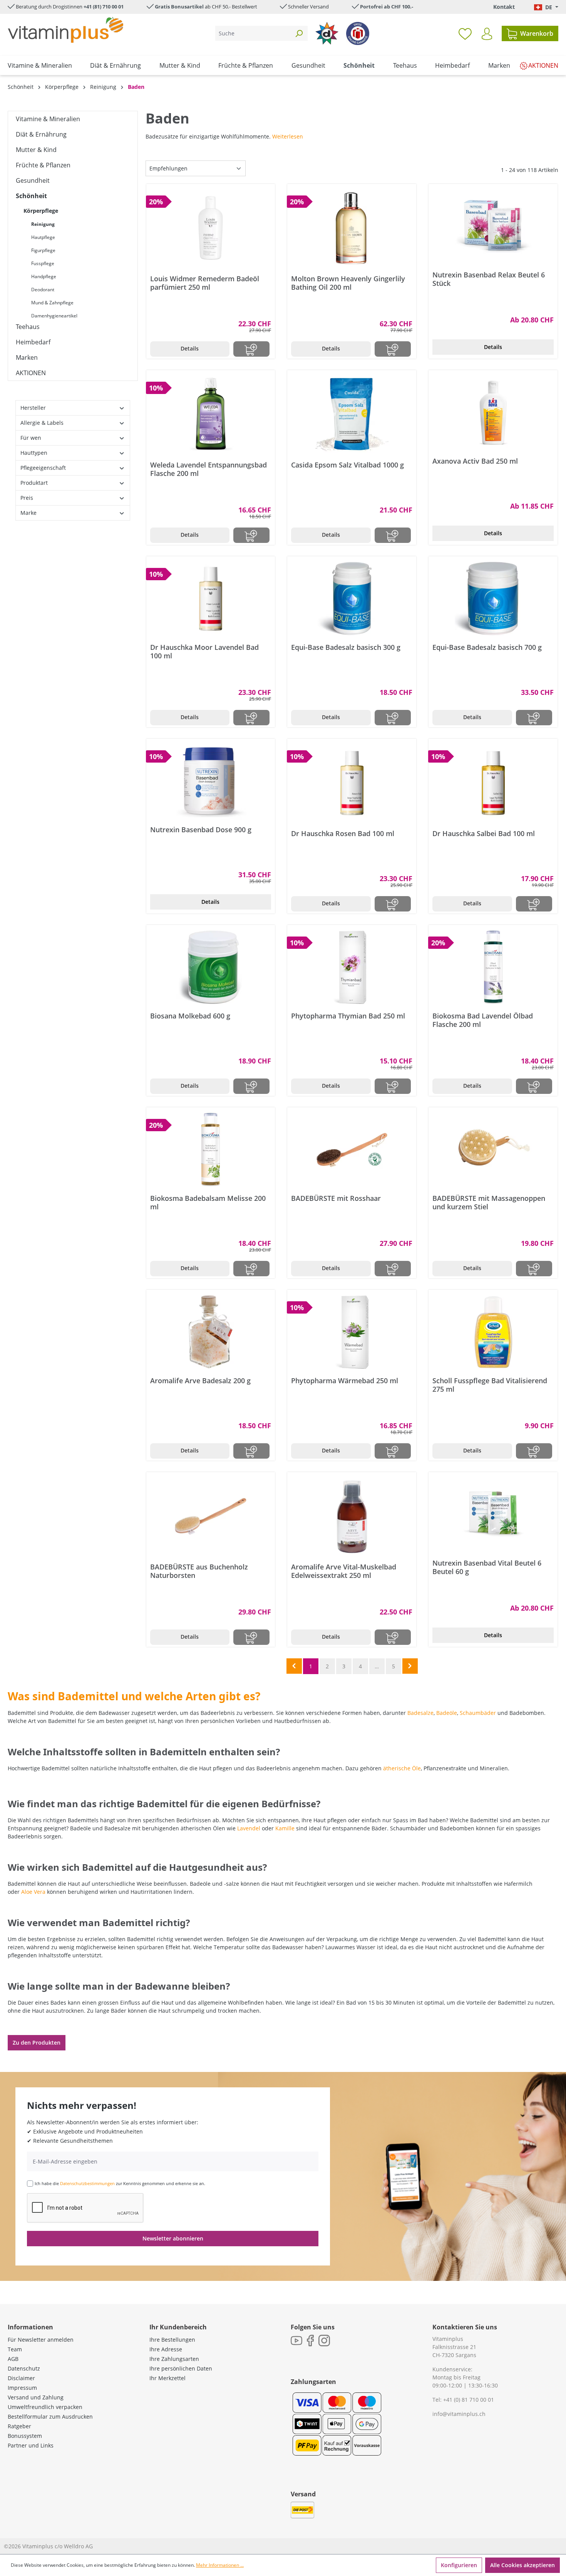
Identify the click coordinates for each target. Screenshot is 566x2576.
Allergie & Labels (42, 423)
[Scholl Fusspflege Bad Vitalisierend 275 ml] (493, 1332)
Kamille (285, 1828)
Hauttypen (34, 453)
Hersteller (33, 408)
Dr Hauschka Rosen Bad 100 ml (343, 834)
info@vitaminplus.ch (459, 2414)
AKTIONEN (31, 373)
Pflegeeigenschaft (43, 468)
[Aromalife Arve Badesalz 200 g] (211, 1332)
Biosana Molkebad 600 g (190, 1016)
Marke (28, 513)
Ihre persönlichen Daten (181, 2368)
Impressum (22, 2388)
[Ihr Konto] (487, 34)
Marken (27, 357)
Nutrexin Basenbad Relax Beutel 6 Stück (489, 279)
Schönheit (31, 196)
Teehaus (28, 327)
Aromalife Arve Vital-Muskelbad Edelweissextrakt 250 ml (344, 1571)
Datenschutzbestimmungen (87, 2183)
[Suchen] (299, 33)
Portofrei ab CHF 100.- (387, 7)
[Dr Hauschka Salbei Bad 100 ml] (493, 783)
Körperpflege (41, 211)
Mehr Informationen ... (220, 2565)
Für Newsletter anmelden (41, 2340)
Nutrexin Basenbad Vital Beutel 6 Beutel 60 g (487, 1567)
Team (15, 2349)
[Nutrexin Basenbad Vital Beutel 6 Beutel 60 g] (493, 1514)
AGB (13, 2359)
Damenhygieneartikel (54, 316)
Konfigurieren (459, 2565)
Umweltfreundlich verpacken (45, 2407)
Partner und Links (31, 2445)
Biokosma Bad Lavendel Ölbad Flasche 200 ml (483, 1020)
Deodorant (43, 290)
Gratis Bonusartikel (179, 7)
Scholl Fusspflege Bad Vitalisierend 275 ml (490, 1385)
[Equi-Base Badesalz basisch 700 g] (493, 599)
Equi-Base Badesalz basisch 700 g (487, 647)
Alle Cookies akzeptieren (522, 2565)
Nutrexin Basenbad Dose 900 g (201, 830)
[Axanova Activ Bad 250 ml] (493, 412)
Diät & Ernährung (41, 134)
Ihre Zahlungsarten (174, 2359)
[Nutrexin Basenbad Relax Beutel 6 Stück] (493, 226)
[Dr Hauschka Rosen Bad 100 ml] (352, 783)
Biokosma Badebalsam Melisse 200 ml (208, 1202)
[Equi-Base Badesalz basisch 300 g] (352, 599)
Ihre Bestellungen (172, 2340)
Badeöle (447, 1713)
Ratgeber (19, 2426)
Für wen (31, 438)
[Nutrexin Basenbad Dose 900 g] (211, 781)
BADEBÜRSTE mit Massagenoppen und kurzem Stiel (489, 1202)
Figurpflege (43, 250)
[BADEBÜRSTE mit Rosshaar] (352, 1150)
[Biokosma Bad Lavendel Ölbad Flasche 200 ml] (493, 967)
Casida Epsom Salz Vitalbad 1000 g (347, 465)
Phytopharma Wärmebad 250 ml (345, 1381)
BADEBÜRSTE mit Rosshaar (336, 1198)
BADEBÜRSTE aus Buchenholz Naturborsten (199, 1571)
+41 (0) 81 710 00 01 (469, 2400)
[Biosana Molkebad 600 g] (211, 967)
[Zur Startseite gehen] (65, 30)
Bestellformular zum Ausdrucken (50, 2417)
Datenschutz (24, 2368)
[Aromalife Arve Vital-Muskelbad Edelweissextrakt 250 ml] (352, 1516)
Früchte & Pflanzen (43, 165)
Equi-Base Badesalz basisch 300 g (346, 647)
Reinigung (43, 224)
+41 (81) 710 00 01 (104, 7)
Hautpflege (43, 237)
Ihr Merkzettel (167, 2378)
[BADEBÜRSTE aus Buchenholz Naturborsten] (211, 1516)
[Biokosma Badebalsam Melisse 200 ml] (211, 1150)
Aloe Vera (33, 1892)
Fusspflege (43, 263)
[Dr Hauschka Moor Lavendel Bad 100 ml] (211, 599)
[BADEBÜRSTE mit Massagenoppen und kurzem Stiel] (493, 1150)
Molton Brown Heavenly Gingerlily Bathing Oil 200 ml (348, 283)
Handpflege (44, 276)
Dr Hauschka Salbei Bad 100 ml (484, 834)
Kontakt (504, 7)
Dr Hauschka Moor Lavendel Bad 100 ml (204, 651)
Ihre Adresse (166, 2349)
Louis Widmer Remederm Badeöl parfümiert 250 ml (205, 283)
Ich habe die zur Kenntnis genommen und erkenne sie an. (120, 2183)
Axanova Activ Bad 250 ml (475, 461)
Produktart (34, 483)
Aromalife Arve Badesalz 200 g (200, 1381)
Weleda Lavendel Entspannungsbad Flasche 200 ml (208, 469)
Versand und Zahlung (36, 2397)
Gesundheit (33, 180)
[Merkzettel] (465, 33)
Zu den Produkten (37, 2043)
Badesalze (420, 1713)
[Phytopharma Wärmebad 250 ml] (352, 1332)
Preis (27, 498)
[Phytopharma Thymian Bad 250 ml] (352, 967)
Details (190, 348)
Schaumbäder (478, 1713)
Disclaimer (21, 2378)
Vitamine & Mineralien (48, 119)
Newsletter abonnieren (173, 2238)
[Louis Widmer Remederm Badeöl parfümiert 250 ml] (211, 228)
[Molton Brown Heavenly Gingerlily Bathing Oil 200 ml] (352, 228)
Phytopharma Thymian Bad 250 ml (348, 1016)
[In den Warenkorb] (251, 349)
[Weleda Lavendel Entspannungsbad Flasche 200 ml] (211, 414)
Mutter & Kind (36, 150)
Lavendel (249, 1828)
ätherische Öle (402, 1768)
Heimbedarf (33, 342)
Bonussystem (25, 2436)
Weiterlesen (288, 136)
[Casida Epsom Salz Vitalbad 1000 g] (352, 414)
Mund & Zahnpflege (52, 303)
